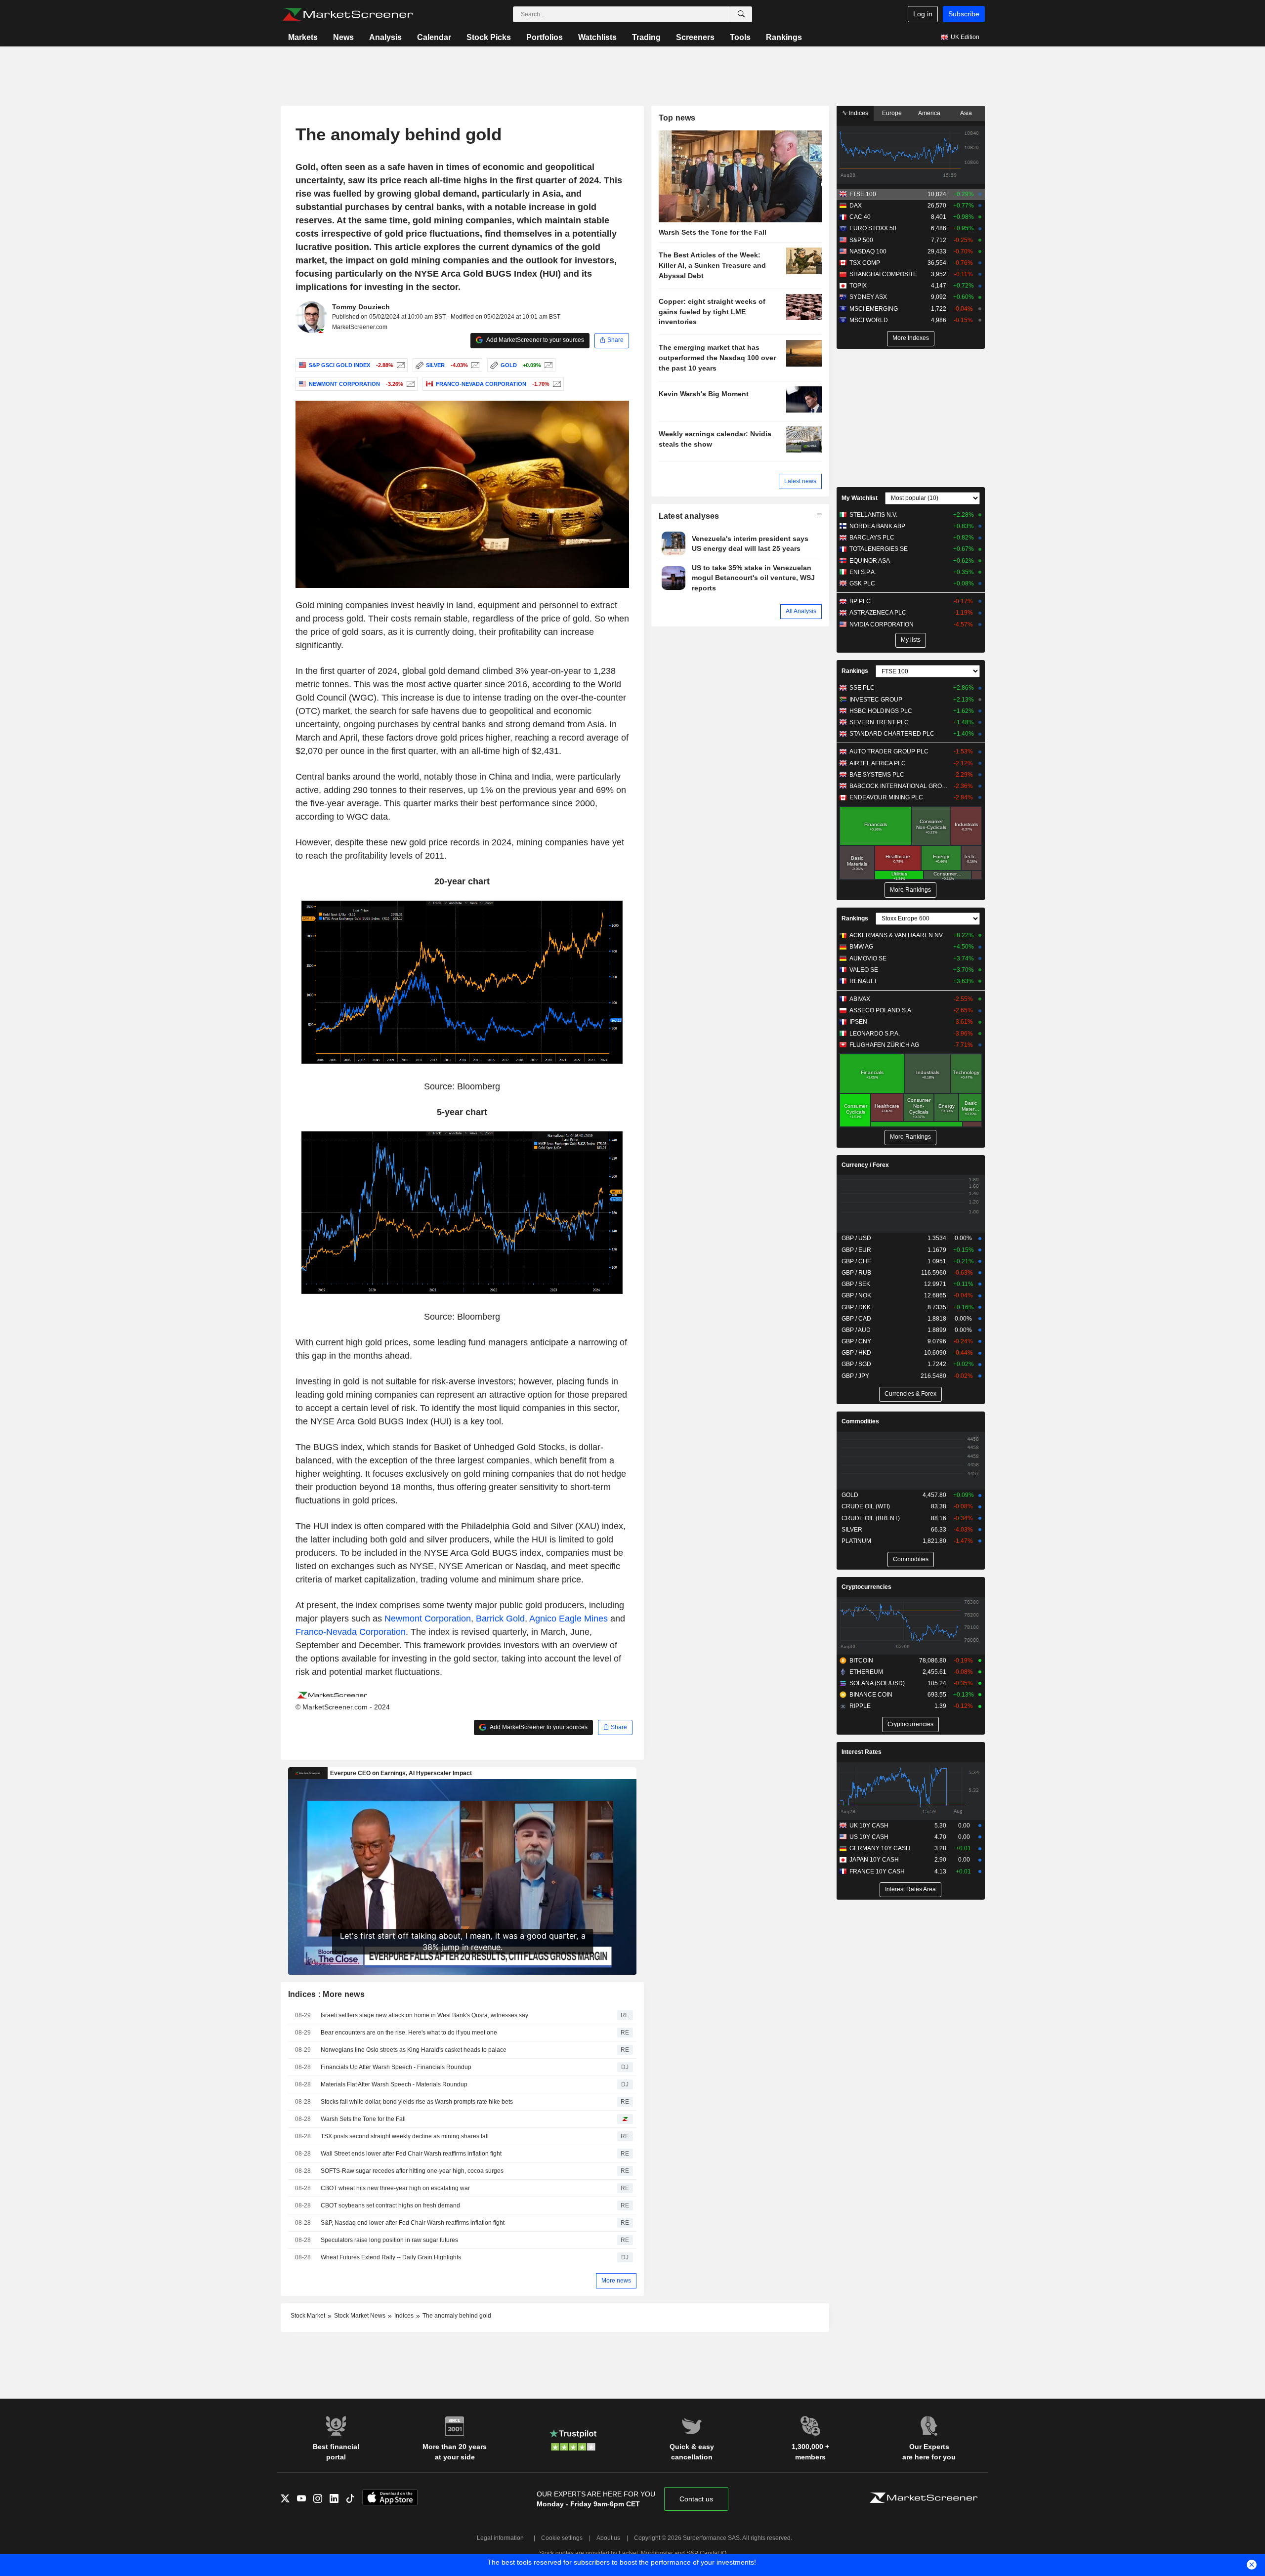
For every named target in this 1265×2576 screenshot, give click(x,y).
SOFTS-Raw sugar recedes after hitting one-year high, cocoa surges (412, 2171)
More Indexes (911, 338)
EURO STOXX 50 (873, 228)
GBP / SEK (856, 1284)
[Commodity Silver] (474, 365)
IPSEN (858, 1022)
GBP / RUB (856, 1273)
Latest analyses (689, 516)
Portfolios (545, 37)
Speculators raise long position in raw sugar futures (389, 2240)
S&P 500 (861, 240)
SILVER (852, 1530)
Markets (303, 37)
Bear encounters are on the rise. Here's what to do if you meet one (409, 2033)
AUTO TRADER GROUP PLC (889, 751)
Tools (740, 37)
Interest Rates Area (910, 1889)
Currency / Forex (865, 1165)
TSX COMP (865, 263)
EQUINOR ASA (870, 561)
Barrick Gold (500, 1619)
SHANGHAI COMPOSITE (883, 274)
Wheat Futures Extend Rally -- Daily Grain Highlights (391, 2257)
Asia (966, 113)
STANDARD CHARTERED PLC (892, 734)
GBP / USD (856, 1238)
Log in (923, 14)
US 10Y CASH (869, 1837)
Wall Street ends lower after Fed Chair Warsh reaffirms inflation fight (411, 2154)
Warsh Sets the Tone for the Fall (363, 2119)
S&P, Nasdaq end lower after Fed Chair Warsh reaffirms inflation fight (413, 2223)
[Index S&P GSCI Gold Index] (400, 365)
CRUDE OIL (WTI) (866, 1506)
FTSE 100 (863, 194)
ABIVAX (860, 999)
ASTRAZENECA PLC (878, 613)
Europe (892, 113)
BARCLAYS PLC (872, 538)
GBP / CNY (856, 1341)
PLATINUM (856, 1541)
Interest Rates (862, 1752)
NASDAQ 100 (868, 251)
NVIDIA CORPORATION (882, 624)
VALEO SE (864, 970)
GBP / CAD (856, 1319)
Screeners (695, 37)
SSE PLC (862, 688)
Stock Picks (489, 37)
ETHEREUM (866, 1672)
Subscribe (964, 14)
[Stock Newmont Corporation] (409, 384)
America (929, 113)
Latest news (800, 481)
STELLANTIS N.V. (873, 515)
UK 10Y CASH (869, 1826)
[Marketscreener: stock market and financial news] (348, 14)
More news (616, 2281)
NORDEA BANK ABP (877, 526)
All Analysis (801, 611)
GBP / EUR (856, 1250)
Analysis (385, 37)
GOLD (850, 1495)
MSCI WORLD (869, 320)
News (343, 37)
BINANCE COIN (871, 1695)
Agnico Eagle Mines (569, 1619)
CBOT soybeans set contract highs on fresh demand (390, 2205)
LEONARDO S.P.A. (875, 1034)
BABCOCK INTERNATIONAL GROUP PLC (899, 786)
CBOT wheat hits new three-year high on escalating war (395, 2188)
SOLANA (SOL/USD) (877, 1683)
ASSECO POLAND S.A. (881, 1010)
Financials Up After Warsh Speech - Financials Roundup (396, 2067)
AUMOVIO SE (868, 958)
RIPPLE (860, 1706)
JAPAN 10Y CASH (874, 1860)
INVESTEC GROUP (876, 700)
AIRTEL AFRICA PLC (878, 763)
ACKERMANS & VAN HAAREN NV (896, 935)
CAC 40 (860, 217)
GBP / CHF (856, 1261)
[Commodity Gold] (547, 365)
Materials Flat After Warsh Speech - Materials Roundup (394, 2084)
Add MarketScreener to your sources (535, 340)
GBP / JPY (855, 1376)
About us (608, 2538)
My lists (911, 640)
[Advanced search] (741, 14)
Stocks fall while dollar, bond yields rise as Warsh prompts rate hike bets (417, 2102)
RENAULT (863, 981)
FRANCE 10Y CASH (877, 1871)
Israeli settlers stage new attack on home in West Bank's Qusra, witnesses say (424, 2015)
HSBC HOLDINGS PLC (881, 711)
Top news (677, 118)
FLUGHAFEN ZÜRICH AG (884, 1045)
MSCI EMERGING (874, 309)
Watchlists (597, 37)
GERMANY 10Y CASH (880, 1848)
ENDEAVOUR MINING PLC (886, 797)
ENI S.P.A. (863, 572)
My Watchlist (860, 498)
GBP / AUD (856, 1330)
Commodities (860, 1421)
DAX (856, 206)
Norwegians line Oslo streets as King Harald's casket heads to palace (414, 2050)
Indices (858, 113)
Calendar (434, 37)
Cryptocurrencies (866, 1587)
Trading (646, 37)
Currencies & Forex (910, 1394)
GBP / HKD (856, 1353)
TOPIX (858, 286)
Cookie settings (562, 2538)
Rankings (784, 37)
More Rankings (910, 890)
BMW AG (861, 947)
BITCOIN (861, 1661)
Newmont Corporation (428, 1619)
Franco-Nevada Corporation (351, 1632)
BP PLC (860, 601)
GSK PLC (862, 583)
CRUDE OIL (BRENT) (871, 1518)
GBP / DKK (856, 1307)
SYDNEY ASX (868, 297)
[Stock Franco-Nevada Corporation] (556, 384)
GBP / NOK (856, 1295)
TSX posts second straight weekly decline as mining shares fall (405, 2136)
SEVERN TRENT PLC (879, 722)
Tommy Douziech (361, 307)
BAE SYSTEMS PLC (877, 775)
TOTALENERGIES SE (879, 549)
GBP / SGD (856, 1364)
